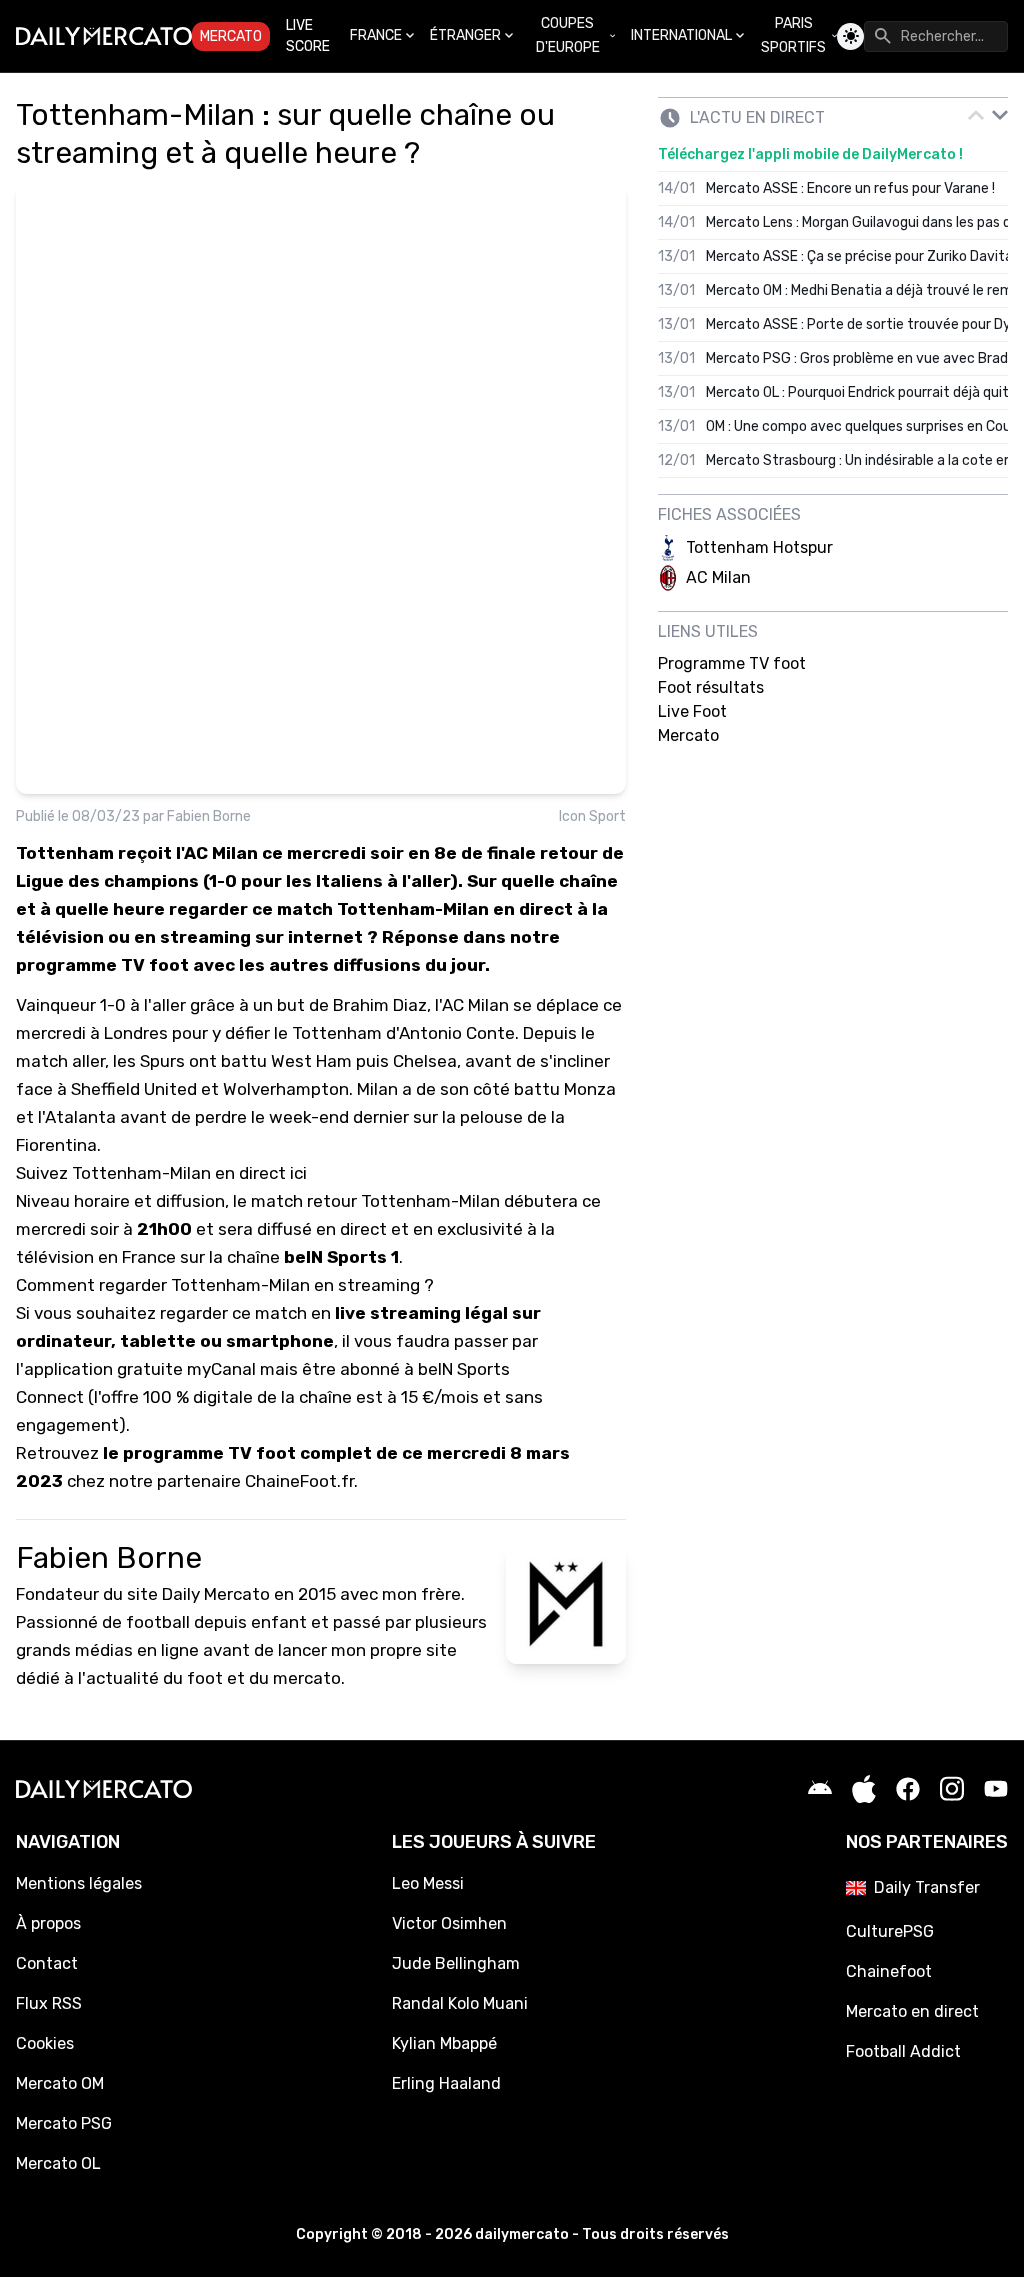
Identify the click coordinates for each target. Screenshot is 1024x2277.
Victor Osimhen (449, 1923)
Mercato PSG (64, 2123)
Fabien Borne (209, 816)
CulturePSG (890, 1931)
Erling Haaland (446, 2083)
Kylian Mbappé (444, 2043)
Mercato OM (60, 2083)
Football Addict (903, 2051)
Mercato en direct (912, 2011)
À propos (48, 1923)
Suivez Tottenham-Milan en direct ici (161, 1173)
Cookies (45, 2043)
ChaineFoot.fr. (301, 1481)
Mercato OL (58, 2163)
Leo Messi (428, 1883)
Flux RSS (49, 2003)
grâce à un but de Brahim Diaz (308, 1005)
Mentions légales (79, 1883)
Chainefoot (889, 1971)
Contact (47, 1963)
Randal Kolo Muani (460, 2003)
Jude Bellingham (456, 1963)
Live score (308, 36)
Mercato (231, 36)
